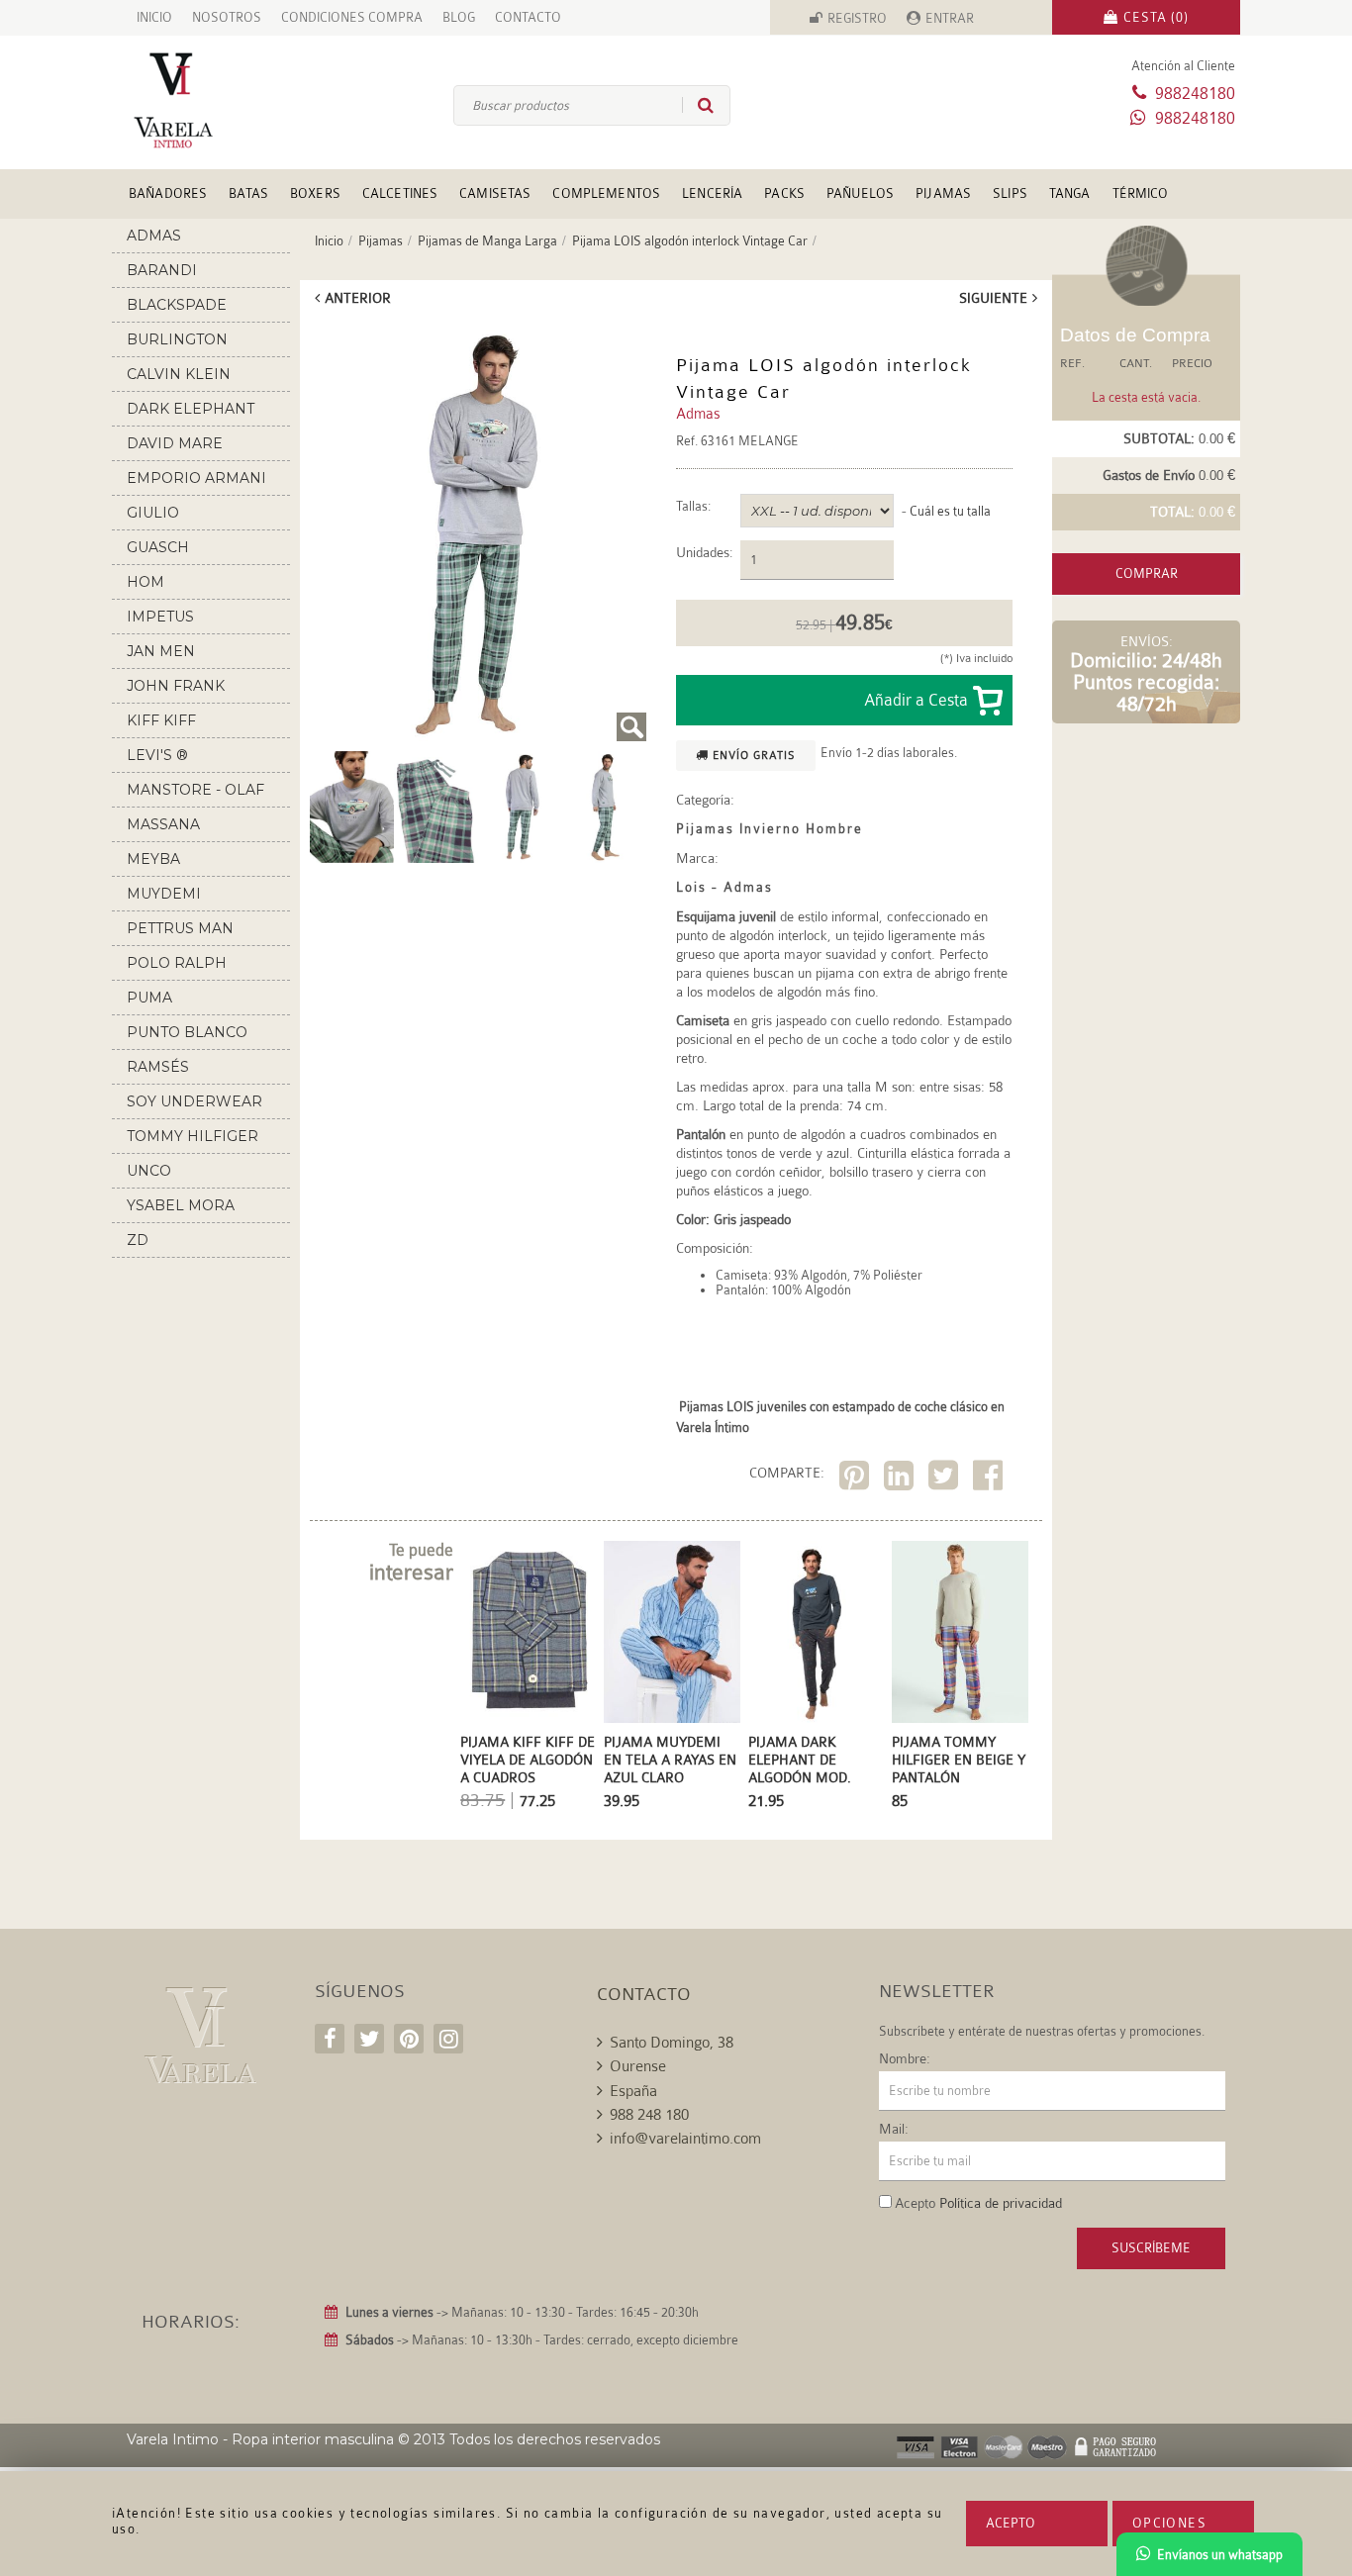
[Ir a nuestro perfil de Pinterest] (409, 2039)
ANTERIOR (358, 298)
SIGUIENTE (993, 298)
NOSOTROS (227, 17)
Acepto (1011, 2523)
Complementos (606, 193)
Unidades (703, 553)
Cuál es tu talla (950, 511)
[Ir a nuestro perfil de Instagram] (448, 2039)
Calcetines (400, 193)
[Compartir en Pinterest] (857, 1479)
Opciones (1169, 2523)
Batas (248, 193)
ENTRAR (950, 18)
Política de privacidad (1001, 2203)
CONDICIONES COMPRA (352, 17)
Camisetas (495, 193)
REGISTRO (857, 18)
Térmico (1141, 193)
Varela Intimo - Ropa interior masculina (260, 2439)
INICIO (154, 17)
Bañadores (168, 193)
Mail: (894, 2129)
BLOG (459, 17)
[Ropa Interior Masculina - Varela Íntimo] (206, 100)
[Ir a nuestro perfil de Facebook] (330, 2039)
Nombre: (905, 2058)
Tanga (1070, 193)
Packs (784, 193)
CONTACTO (528, 17)
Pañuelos (860, 193)
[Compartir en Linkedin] (901, 1479)
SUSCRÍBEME (1151, 2248)
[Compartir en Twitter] (946, 1479)
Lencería (712, 193)
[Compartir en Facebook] (990, 1479)
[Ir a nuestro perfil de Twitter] (369, 2039)
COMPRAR (1147, 573)
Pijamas (943, 193)
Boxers (315, 193)
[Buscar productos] (698, 105)
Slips (1010, 193)
